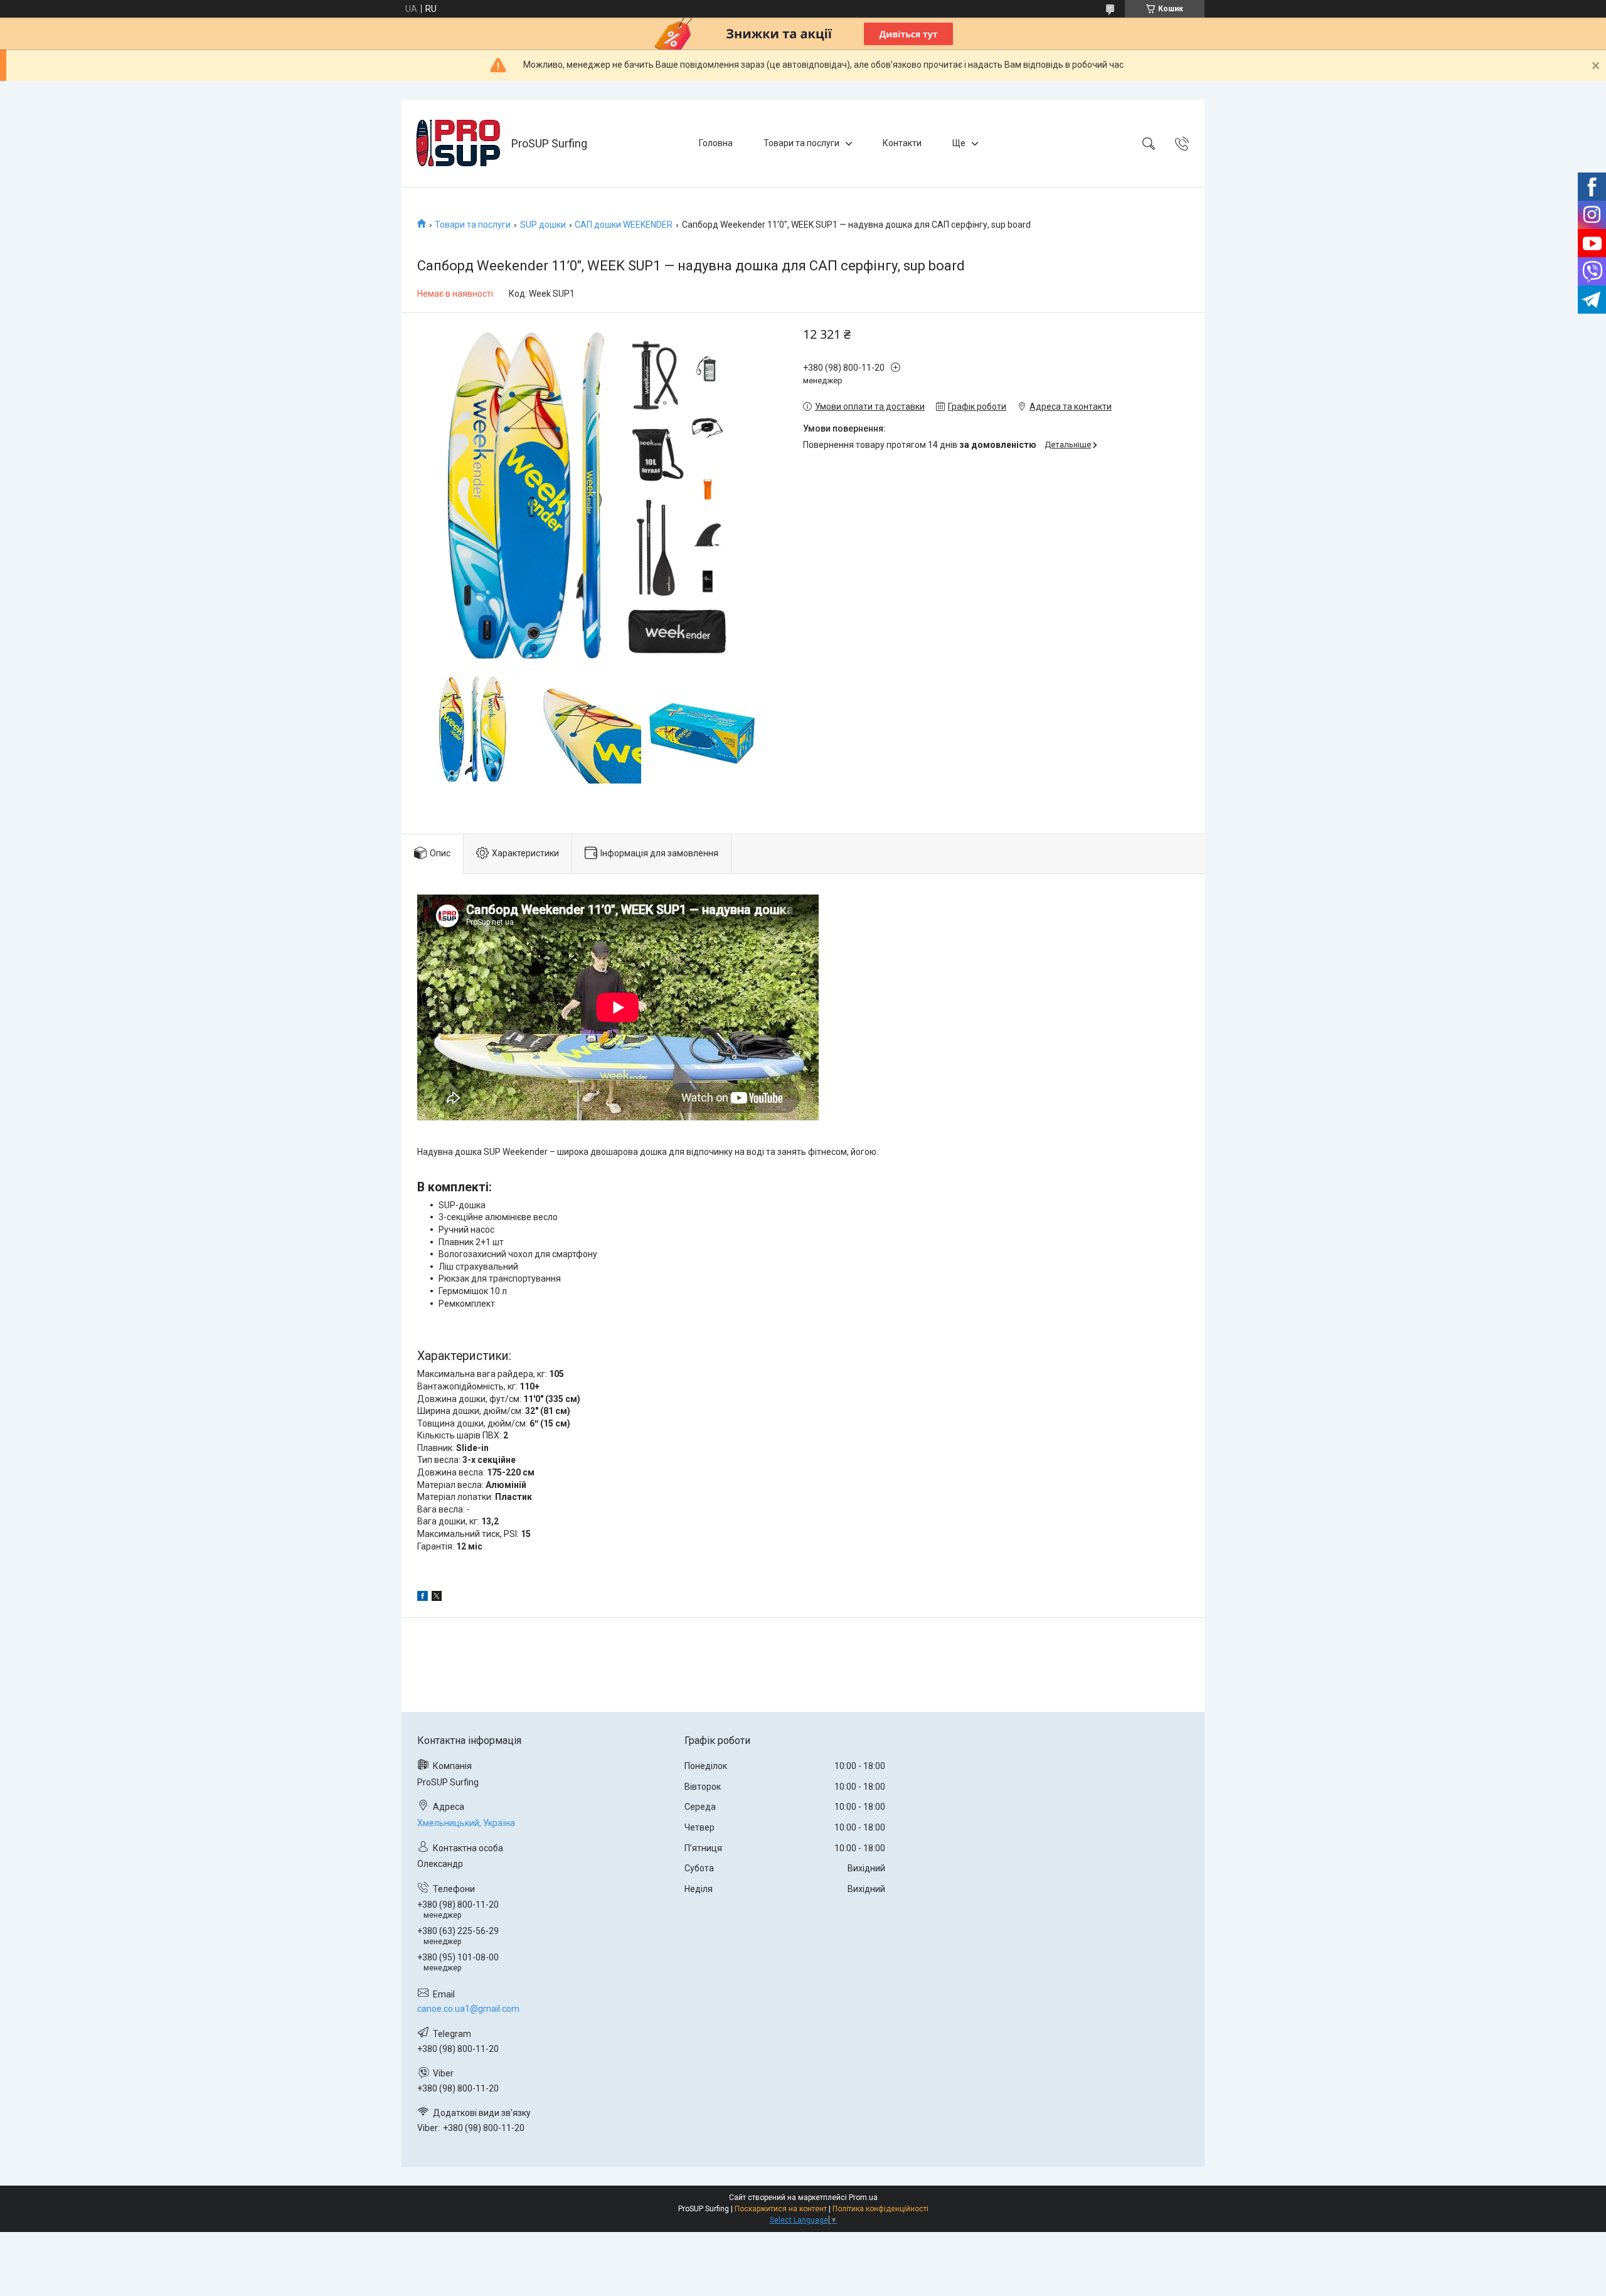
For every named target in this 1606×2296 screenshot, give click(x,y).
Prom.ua (863, 2198)
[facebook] (423, 1598)
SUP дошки (543, 225)
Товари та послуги (801, 143)
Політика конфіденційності (880, 2209)
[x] (437, 1598)
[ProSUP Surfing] (458, 143)
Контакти (902, 143)
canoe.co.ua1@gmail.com (468, 2009)
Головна (716, 143)
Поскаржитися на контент (781, 2209)
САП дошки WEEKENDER (624, 225)
